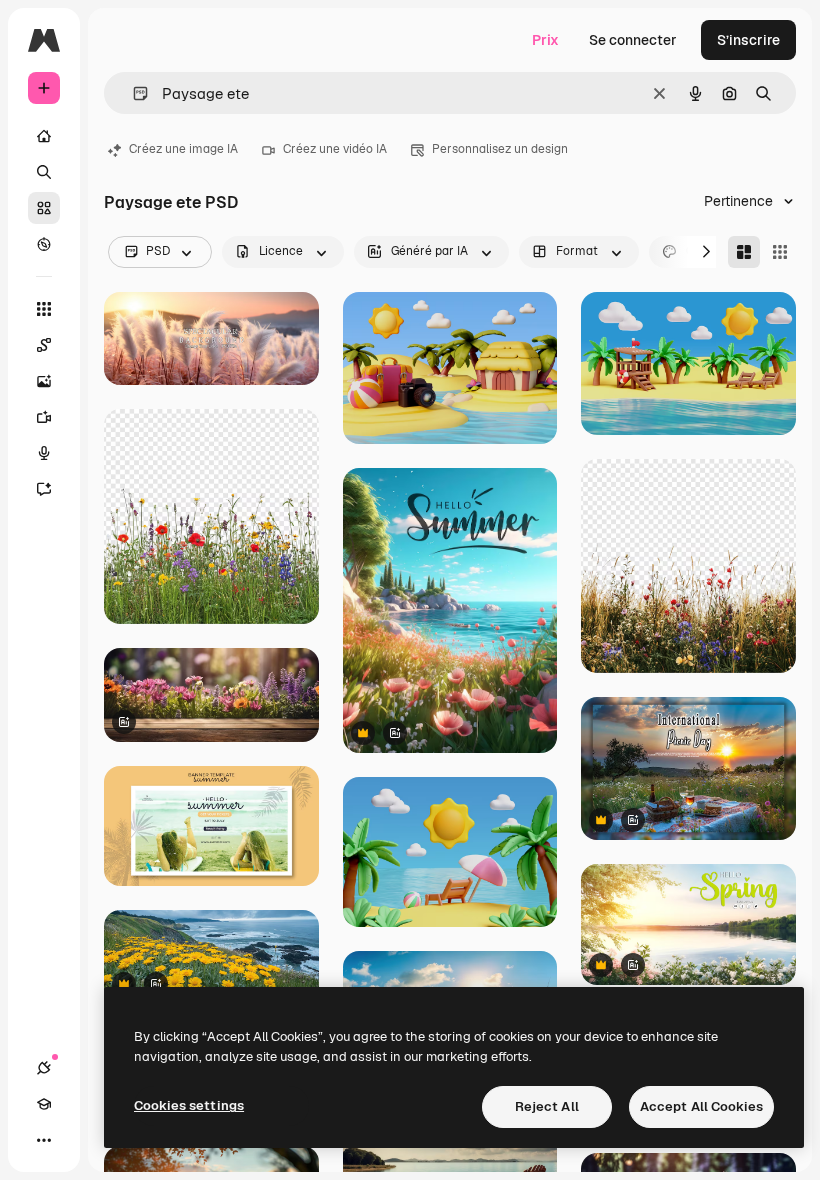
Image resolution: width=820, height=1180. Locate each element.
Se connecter (633, 40)
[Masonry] (744, 252)
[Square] (780, 252)
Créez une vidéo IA (335, 149)
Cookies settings (189, 1105)
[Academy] (44, 1104)
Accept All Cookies (701, 1106)
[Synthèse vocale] (44, 453)
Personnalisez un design (500, 149)
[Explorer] (44, 244)
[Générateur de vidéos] (44, 417)
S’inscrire (748, 40)
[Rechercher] (44, 172)
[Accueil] (44, 136)
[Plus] (44, 1140)
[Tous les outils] (44, 309)
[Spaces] (44, 345)
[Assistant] (44, 489)
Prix (545, 40)
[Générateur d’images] (44, 381)
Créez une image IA (183, 149)
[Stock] (44, 208)
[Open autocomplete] (132, 93)
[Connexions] (44, 1068)
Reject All (547, 1106)
